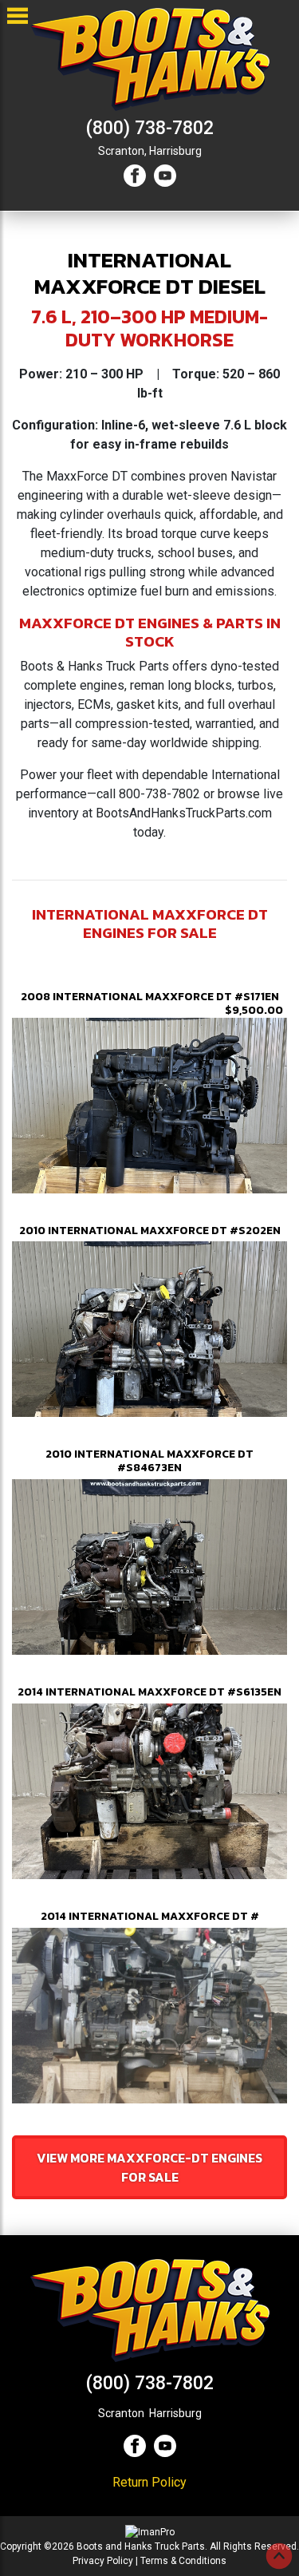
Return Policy (149, 2482)
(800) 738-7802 (150, 128)
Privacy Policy (103, 2561)
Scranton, (122, 151)
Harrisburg (175, 151)
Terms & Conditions (183, 2561)
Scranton (121, 2413)
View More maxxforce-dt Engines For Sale (149, 2167)
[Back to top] (279, 2556)
